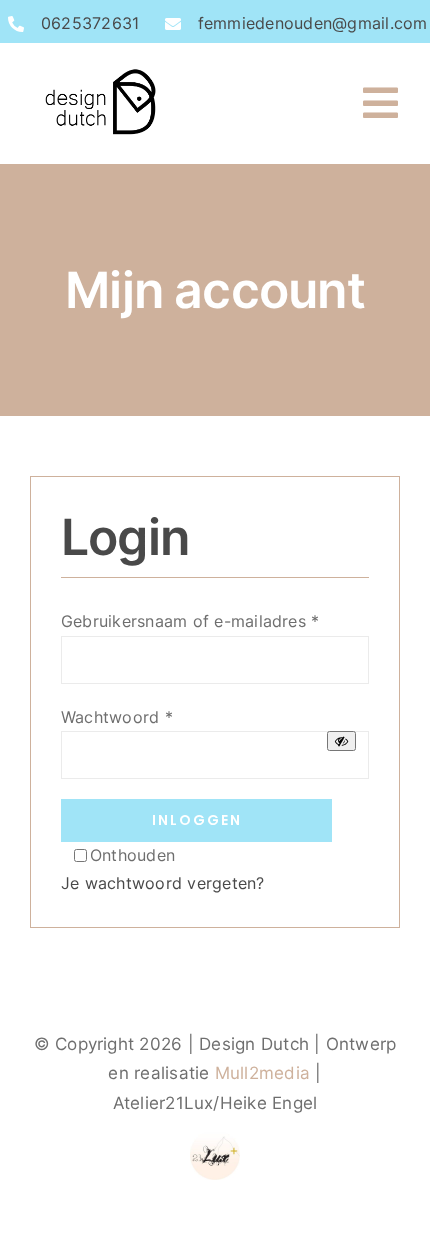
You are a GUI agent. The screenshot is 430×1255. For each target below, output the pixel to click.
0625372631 (90, 23)
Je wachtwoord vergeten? (163, 883)
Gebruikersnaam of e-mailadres (190, 621)
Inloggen (197, 820)
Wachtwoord (117, 717)
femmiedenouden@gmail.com (313, 23)
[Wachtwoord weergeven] (341, 741)
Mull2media (262, 1073)
